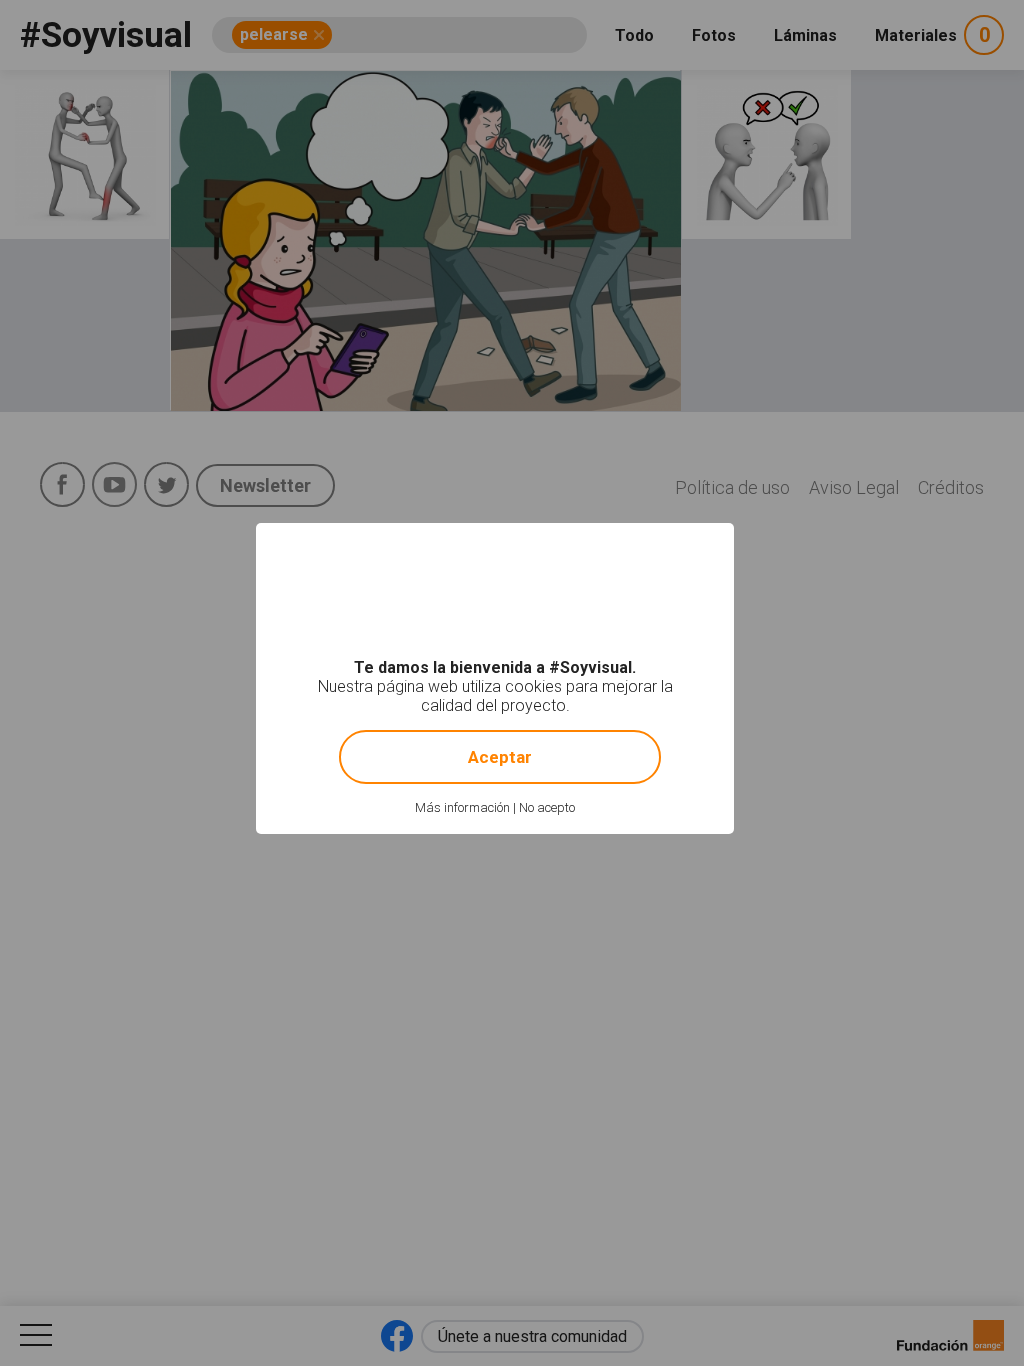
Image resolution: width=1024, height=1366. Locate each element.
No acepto (547, 807)
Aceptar (500, 757)
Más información (462, 807)
